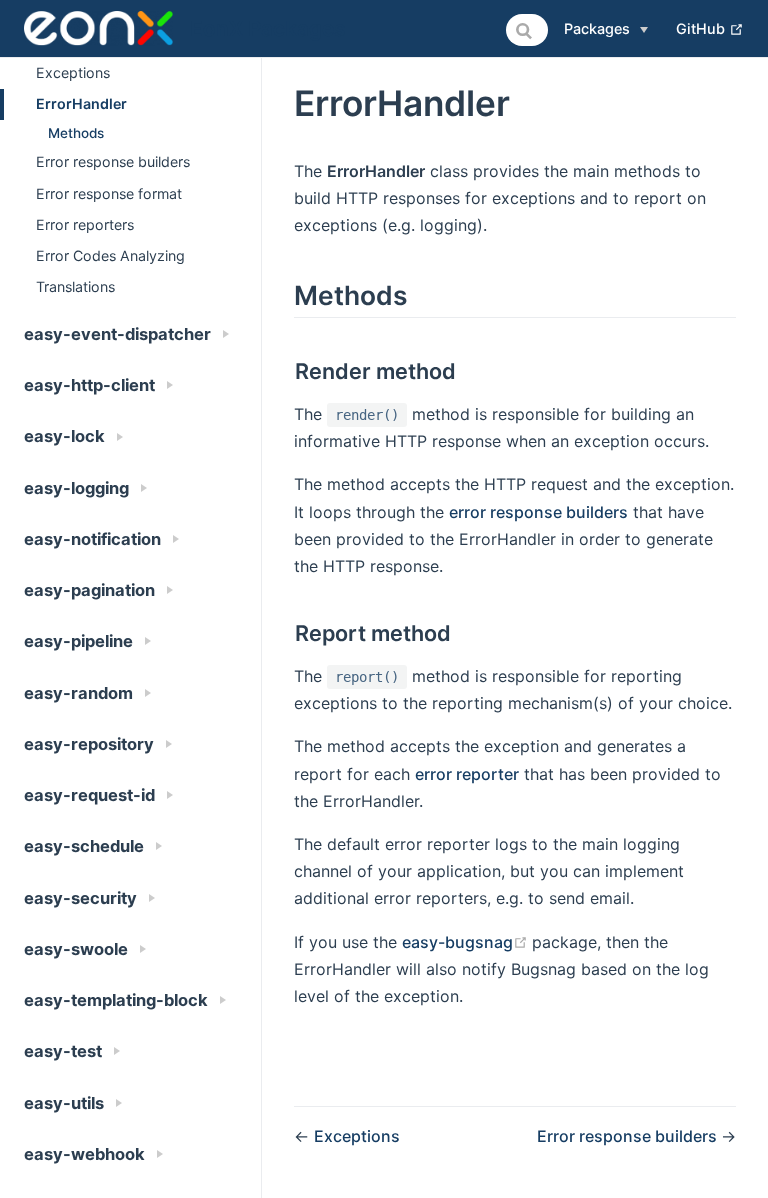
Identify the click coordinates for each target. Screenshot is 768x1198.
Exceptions (73, 72)
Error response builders (113, 161)
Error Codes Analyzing (110, 255)
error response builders (538, 512)
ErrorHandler (81, 103)
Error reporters (85, 224)
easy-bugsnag (467, 942)
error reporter (467, 774)
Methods (76, 133)
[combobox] (527, 30)
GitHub (710, 28)
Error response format (109, 193)
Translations (75, 286)
